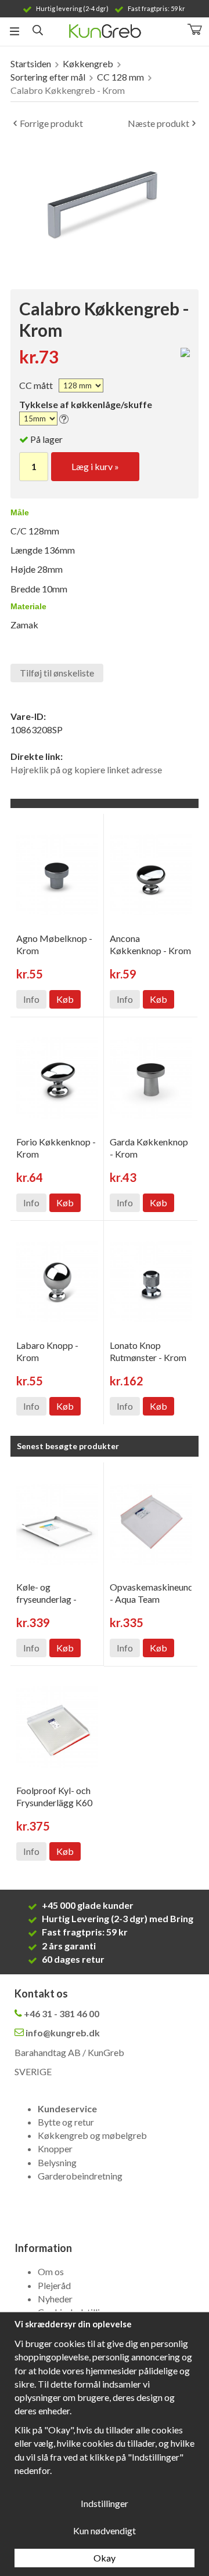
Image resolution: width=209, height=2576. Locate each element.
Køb (65, 999)
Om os (51, 2271)
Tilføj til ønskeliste (57, 673)
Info (31, 999)
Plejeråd (54, 2285)
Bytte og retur (66, 2122)
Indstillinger (105, 2503)
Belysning (57, 2162)
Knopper (55, 2149)
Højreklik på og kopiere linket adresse (86, 769)
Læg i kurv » (95, 466)
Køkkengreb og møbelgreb (92, 2135)
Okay (105, 2558)
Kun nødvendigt (105, 2530)
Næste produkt (158, 123)
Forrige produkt (51, 123)
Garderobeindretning (80, 2176)
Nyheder (55, 2299)
